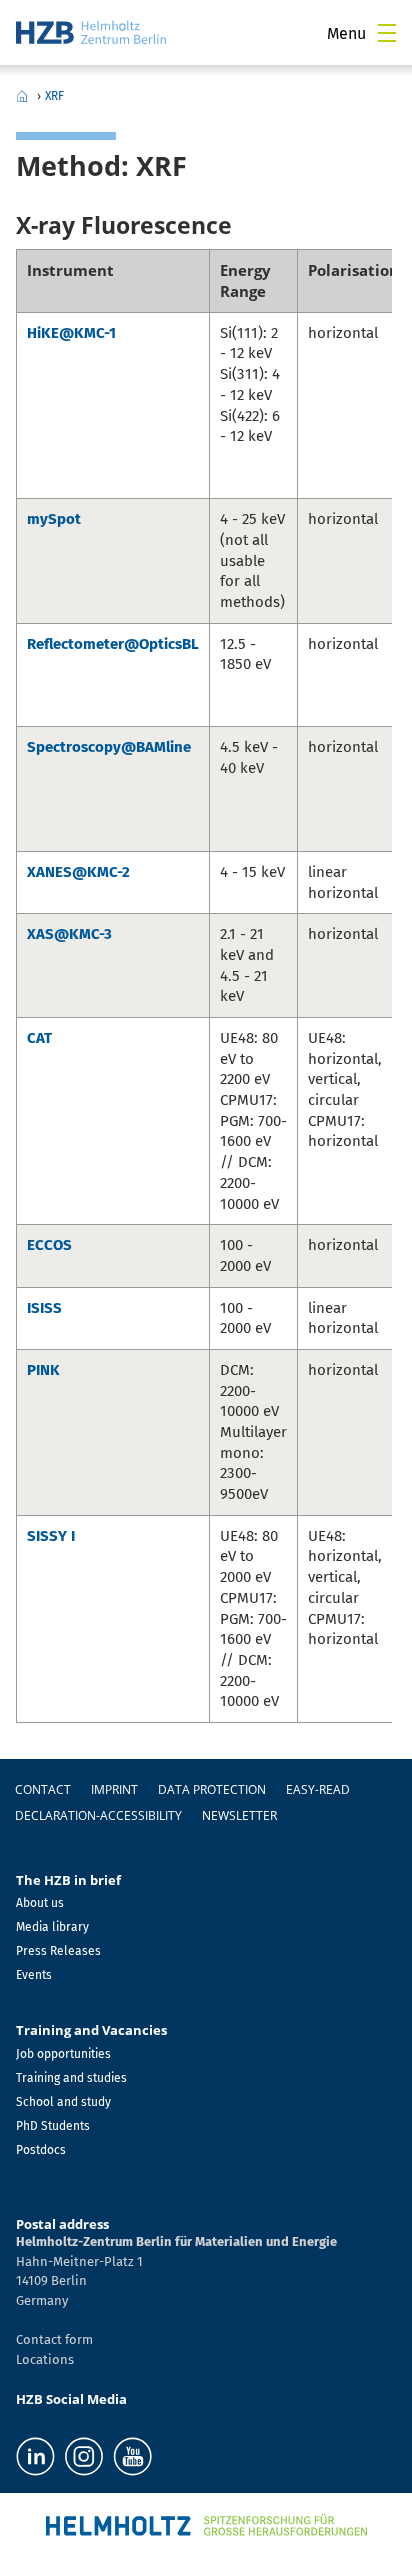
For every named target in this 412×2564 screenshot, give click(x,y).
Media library (52, 1927)
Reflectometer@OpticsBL (113, 644)
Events (34, 1975)
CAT (39, 1038)
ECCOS (49, 1245)
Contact (43, 1789)
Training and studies (71, 2078)
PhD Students (53, 2126)
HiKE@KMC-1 (71, 333)
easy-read (318, 1789)
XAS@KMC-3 (69, 934)
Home (22, 96)
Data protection (212, 1789)
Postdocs (41, 2150)
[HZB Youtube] (132, 2456)
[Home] (91, 32)
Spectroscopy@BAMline (109, 747)
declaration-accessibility (98, 1815)
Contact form (54, 2339)
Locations (45, 2359)
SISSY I (51, 1536)
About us (40, 1903)
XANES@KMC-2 (78, 872)
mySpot (54, 519)
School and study (63, 2102)
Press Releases (58, 1951)
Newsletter (239, 1815)
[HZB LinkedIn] (35, 2456)
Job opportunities (63, 2054)
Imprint (114, 1789)
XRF (54, 96)
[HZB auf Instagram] (84, 2456)
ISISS (44, 1308)
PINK (43, 1370)
